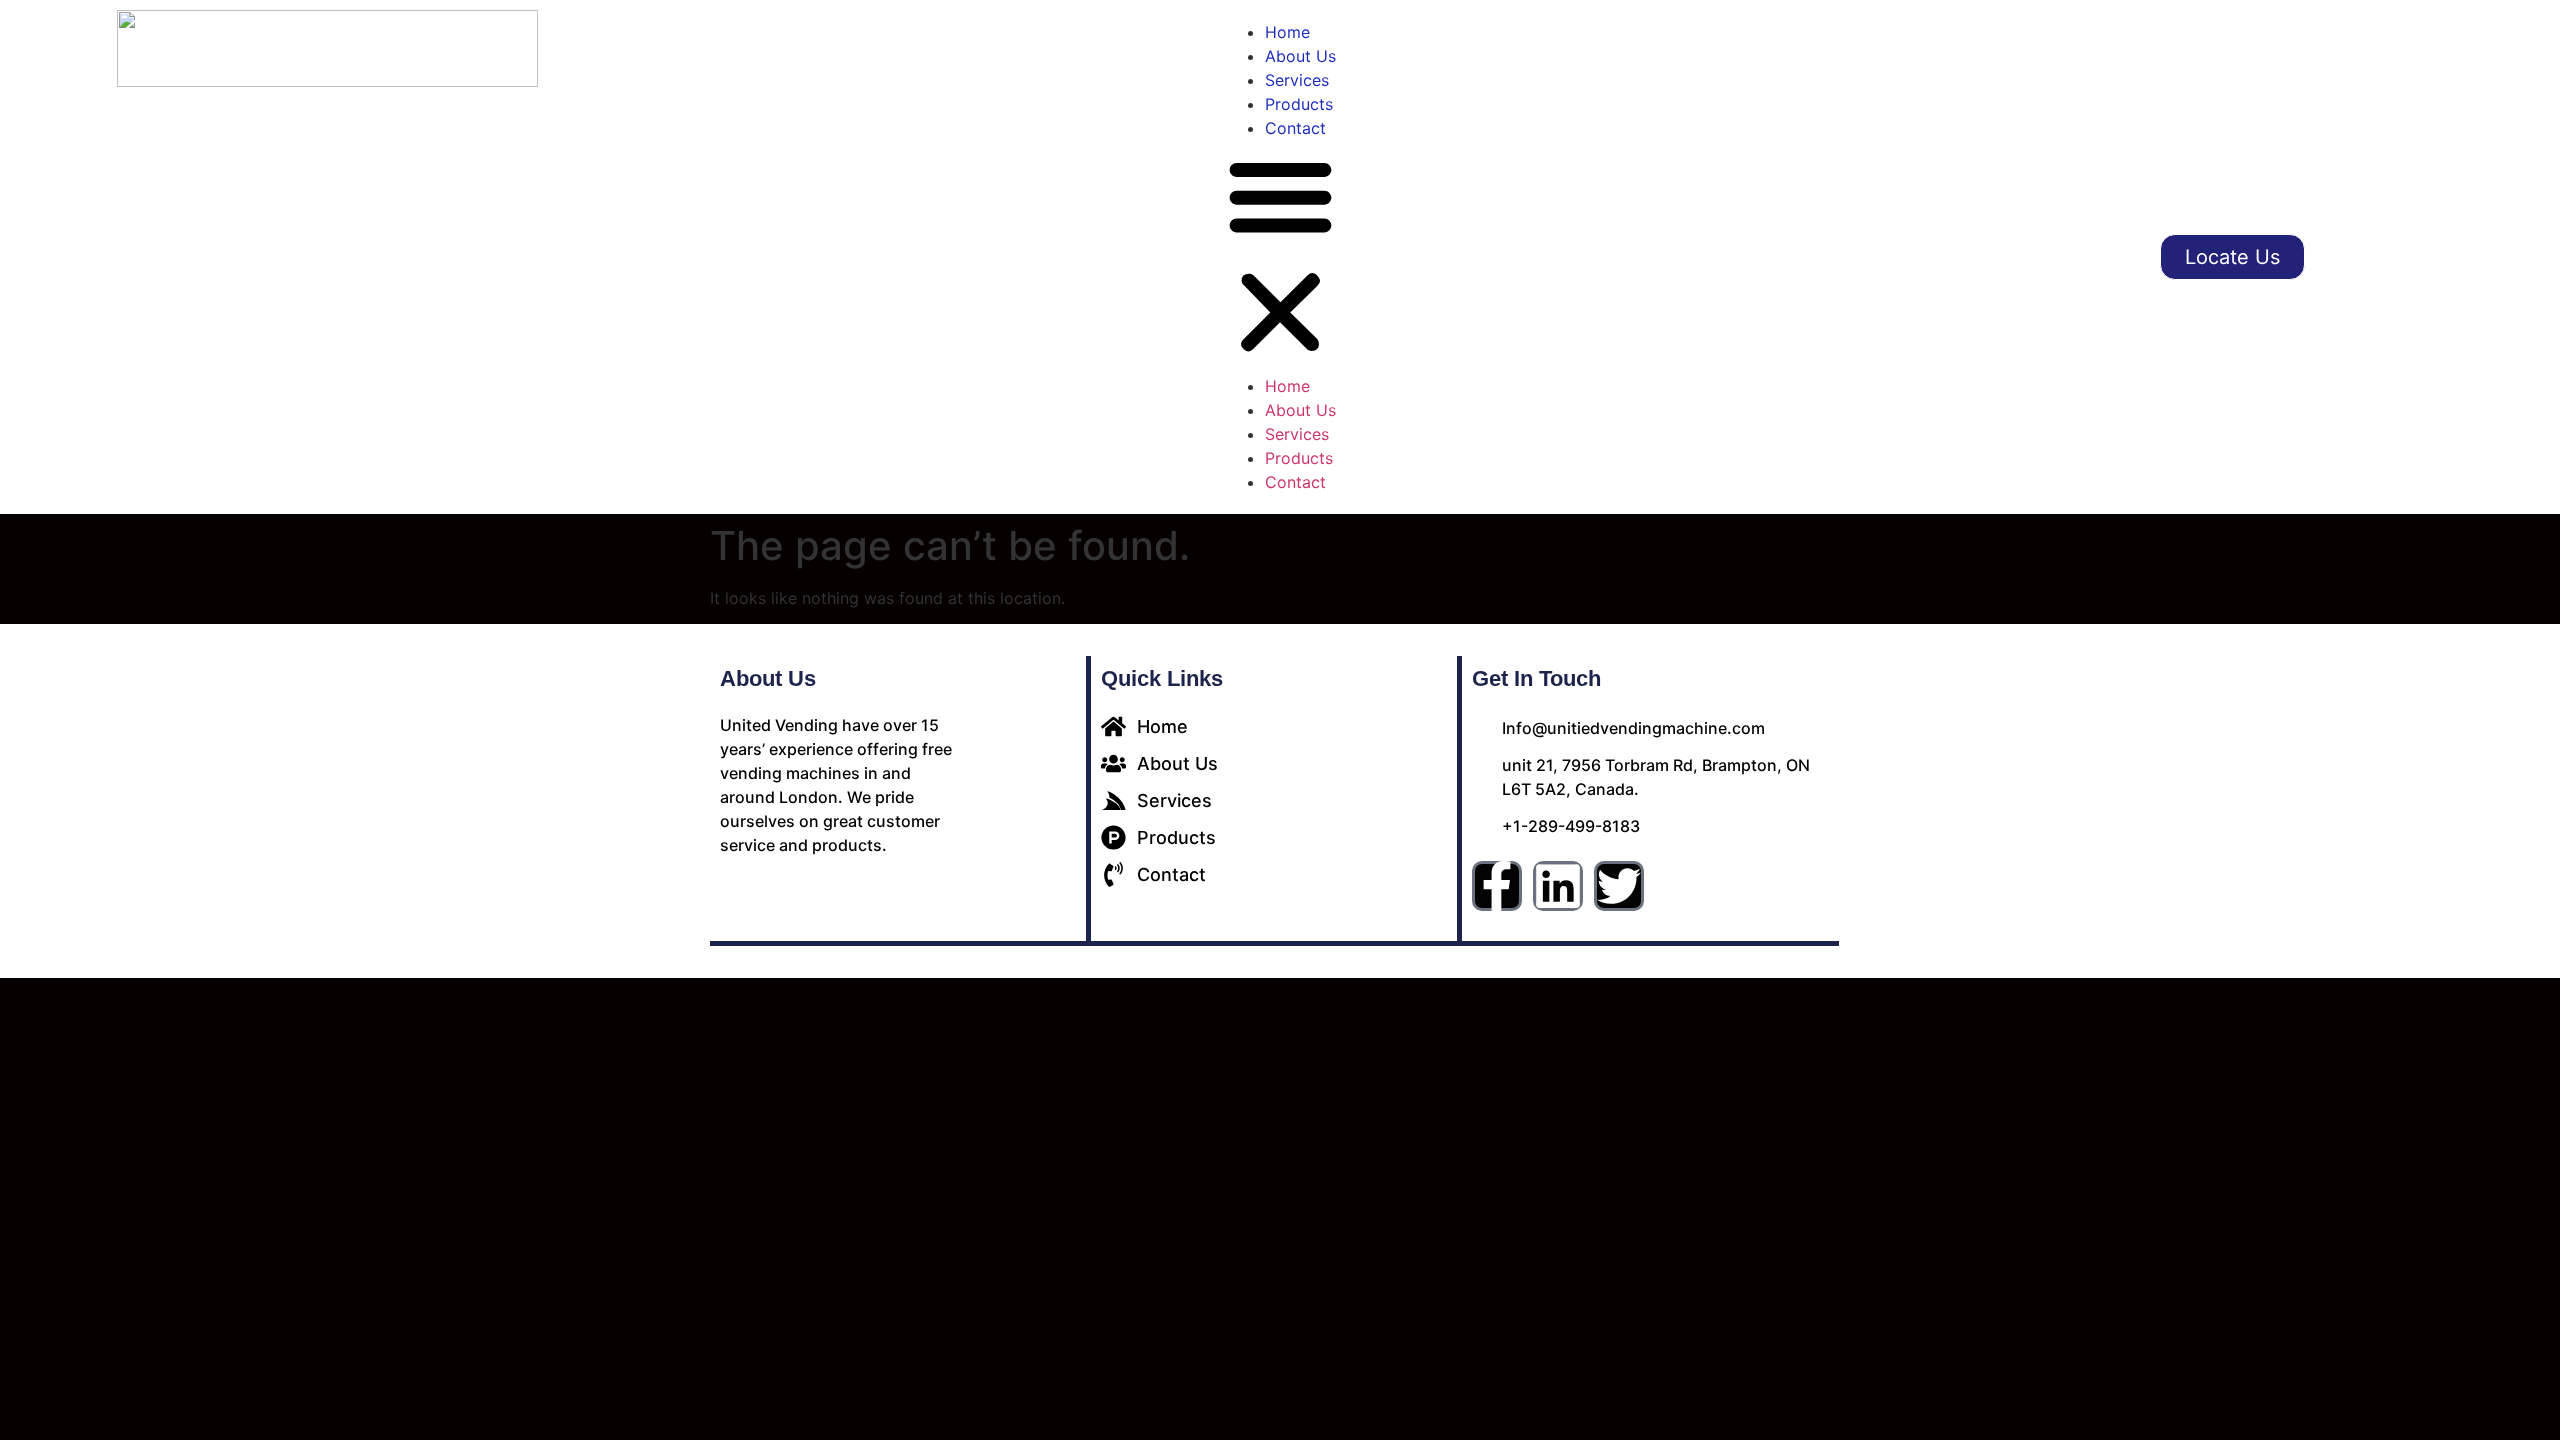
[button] (1280, 257)
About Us (1300, 56)
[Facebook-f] (1497, 886)
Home (1287, 32)
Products (1299, 104)
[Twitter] (1619, 886)
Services (1297, 80)
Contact (1295, 128)
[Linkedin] (1558, 886)
